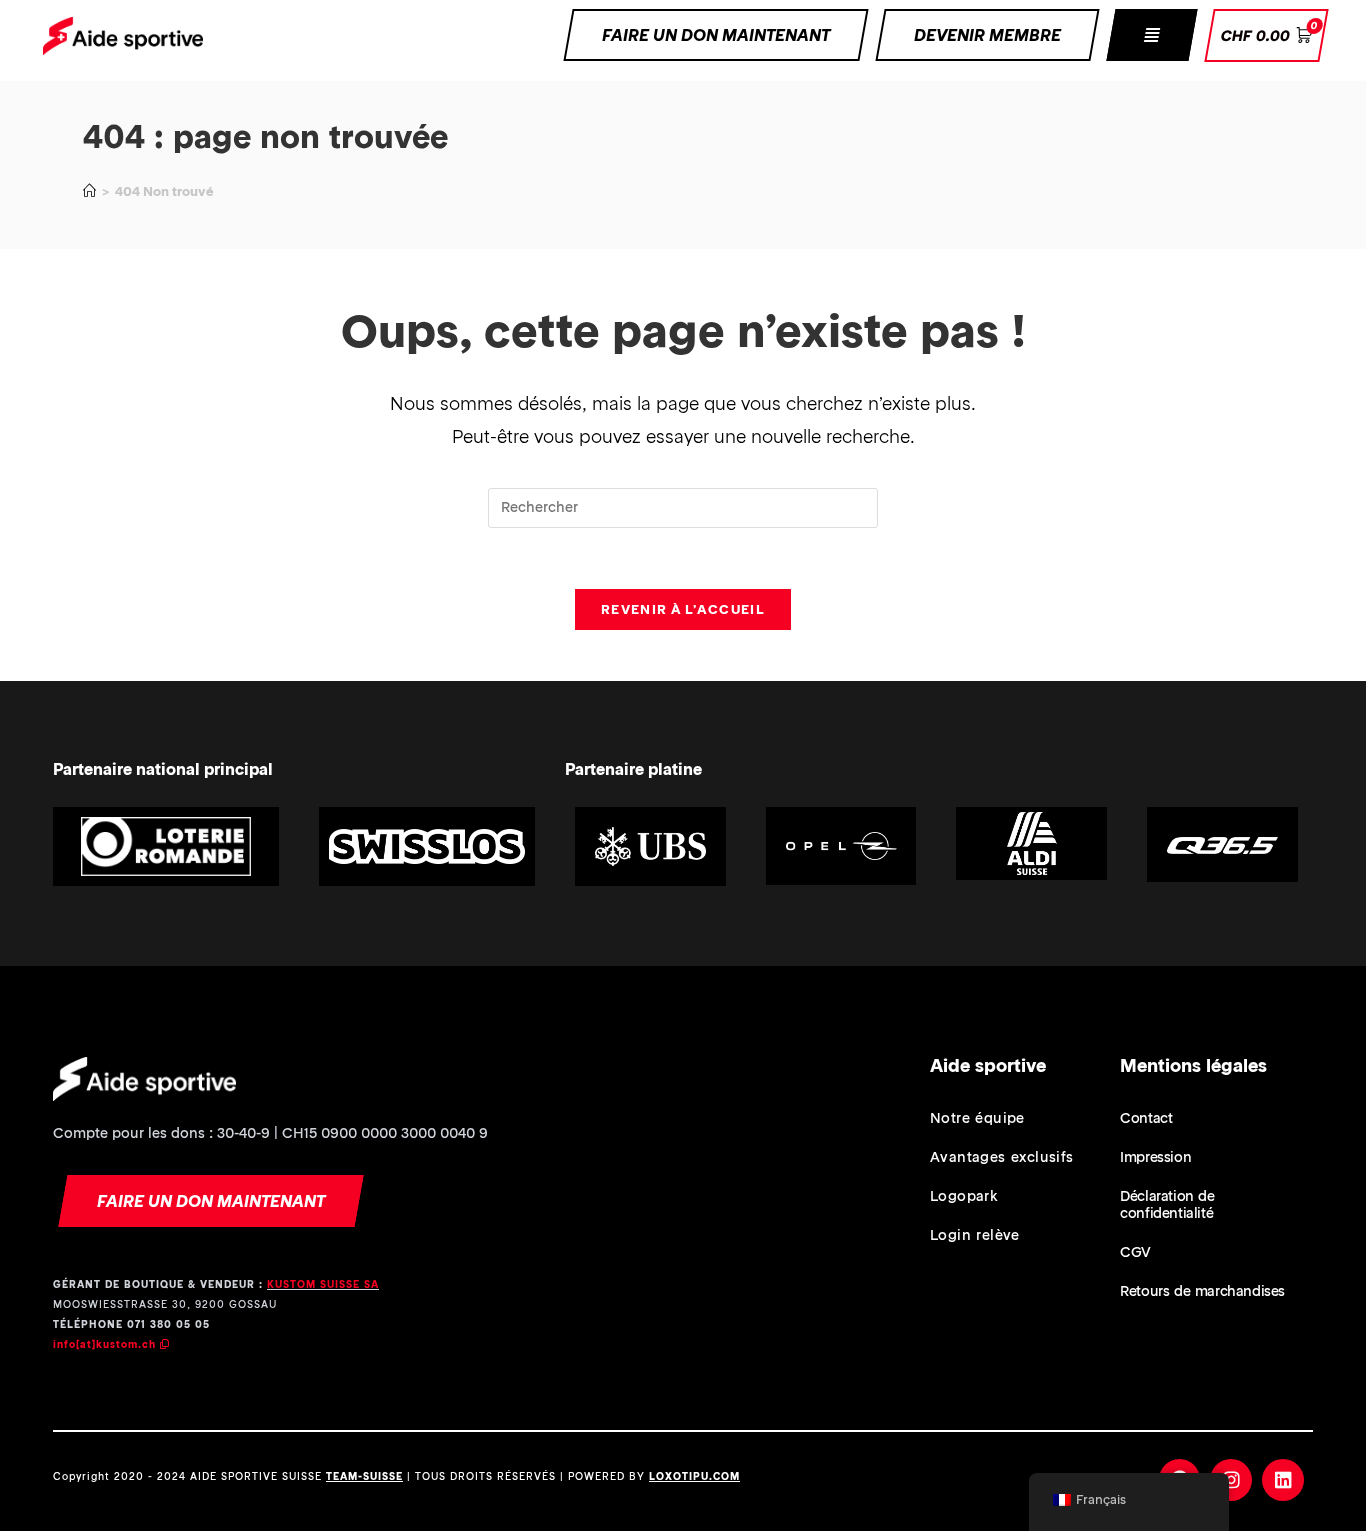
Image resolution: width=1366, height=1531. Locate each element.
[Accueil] (89, 191)
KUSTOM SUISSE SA (323, 1284)
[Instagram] (1231, 1480)
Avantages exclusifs (1002, 1157)
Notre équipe (977, 1118)
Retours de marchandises (1202, 1291)
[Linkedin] (1283, 1480)
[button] (1151, 35)
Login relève (975, 1235)
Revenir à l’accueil (683, 609)
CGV (1135, 1252)
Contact (1146, 1118)
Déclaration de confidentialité (1167, 1204)
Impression (1155, 1157)
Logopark (964, 1196)
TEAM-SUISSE (364, 1476)
